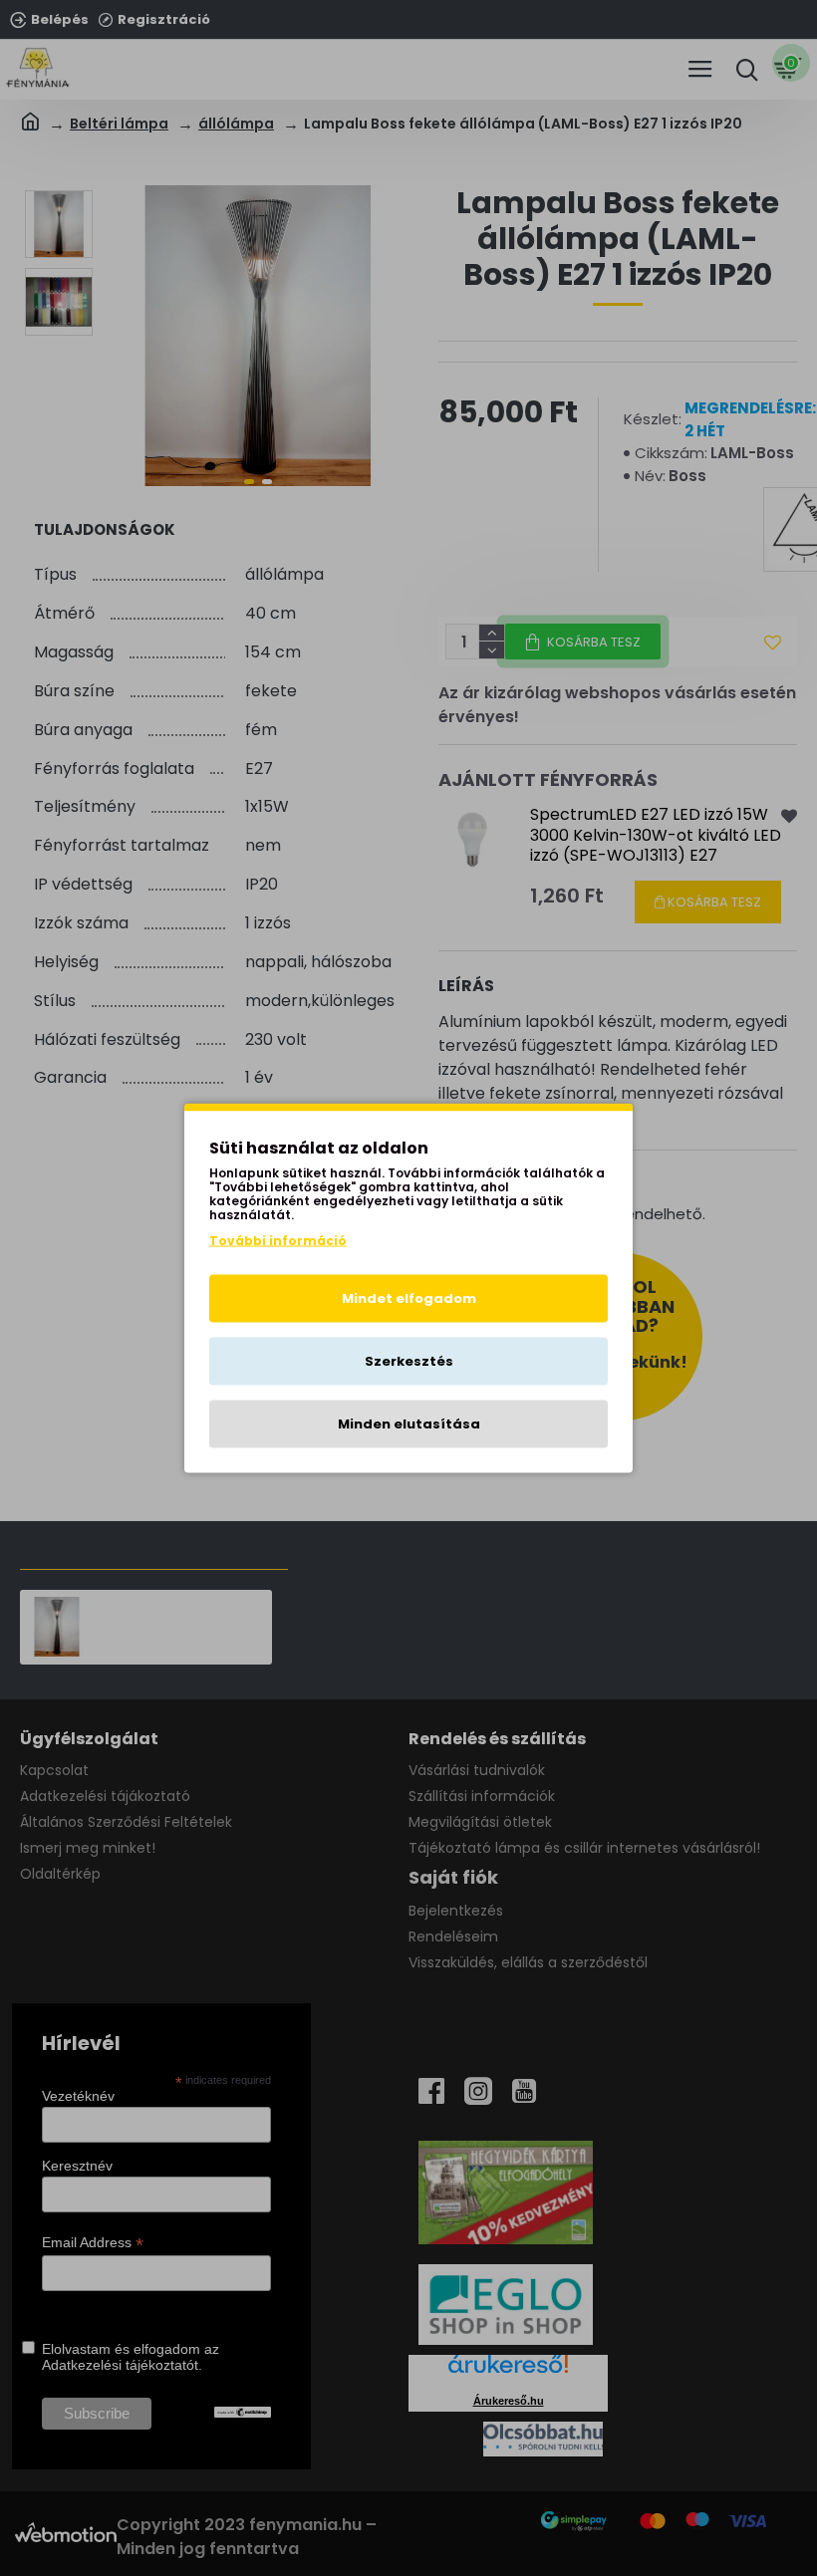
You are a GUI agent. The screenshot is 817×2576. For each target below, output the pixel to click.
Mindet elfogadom (409, 1298)
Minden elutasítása (409, 1424)
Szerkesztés (409, 1361)
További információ (278, 1241)
